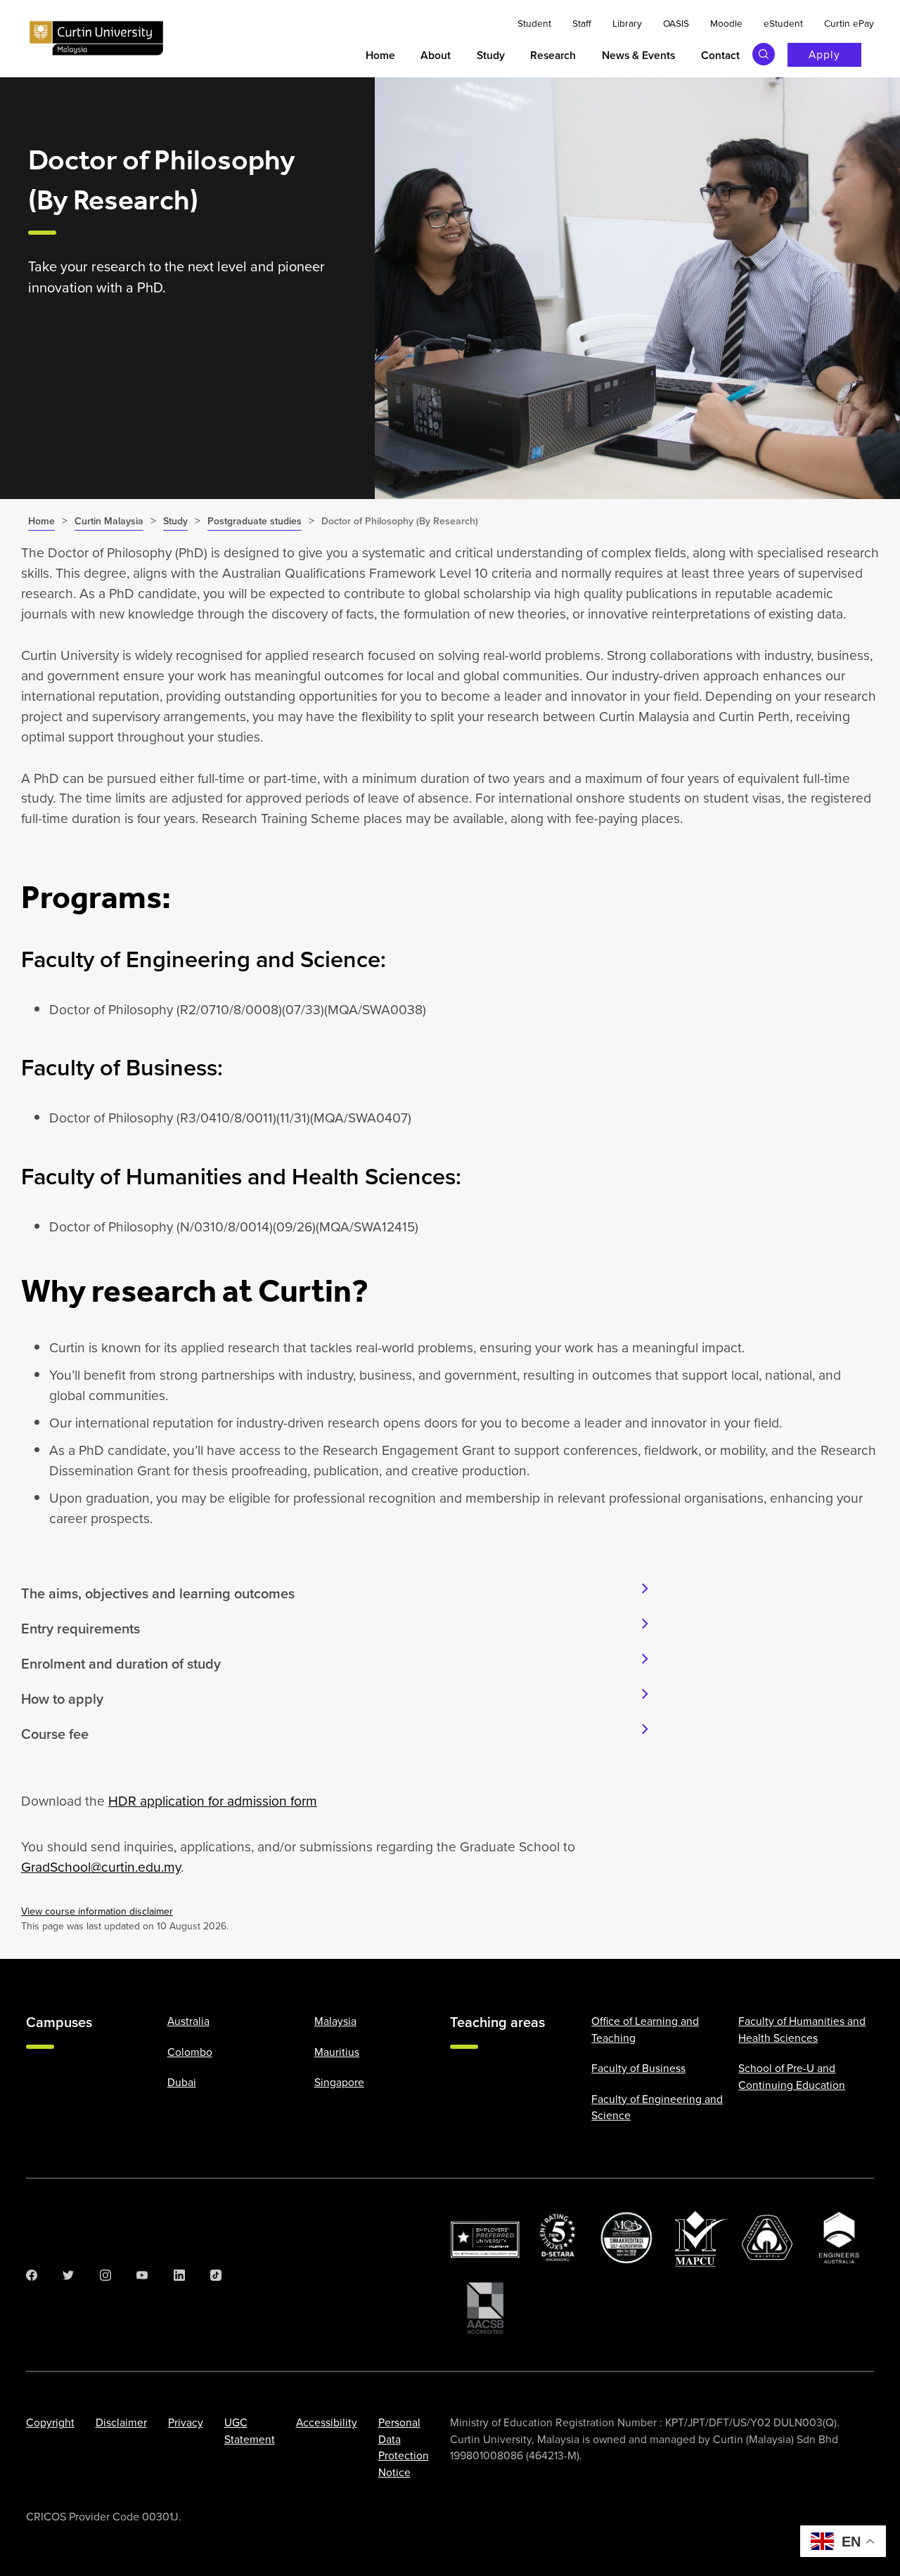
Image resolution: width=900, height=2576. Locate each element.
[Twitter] (68, 2275)
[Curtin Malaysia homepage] (96, 39)
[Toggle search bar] (764, 54)
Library (627, 23)
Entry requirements (81, 1629)
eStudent (783, 23)
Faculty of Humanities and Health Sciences (802, 2029)
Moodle (726, 23)
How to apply (62, 1699)
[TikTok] (216, 2275)
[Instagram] (105, 2275)
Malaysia (335, 2021)
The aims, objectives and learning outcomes (158, 1593)
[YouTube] (142, 2275)
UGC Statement (250, 2431)
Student (534, 23)
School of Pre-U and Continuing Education (792, 2076)
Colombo (190, 2052)
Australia (188, 2021)
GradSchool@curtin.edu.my (101, 1867)
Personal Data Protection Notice (404, 2447)
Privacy (186, 2422)
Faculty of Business (638, 2068)
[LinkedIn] (179, 2275)
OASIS (676, 23)
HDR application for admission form (213, 1801)
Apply (824, 54)
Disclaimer (121, 2422)
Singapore (339, 2082)
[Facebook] (32, 2275)
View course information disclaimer (97, 1911)
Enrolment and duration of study (121, 1664)
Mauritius (337, 2052)
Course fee (55, 1734)
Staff (582, 23)
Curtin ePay (849, 23)
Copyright (50, 2422)
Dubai (182, 2082)
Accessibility (327, 2422)
